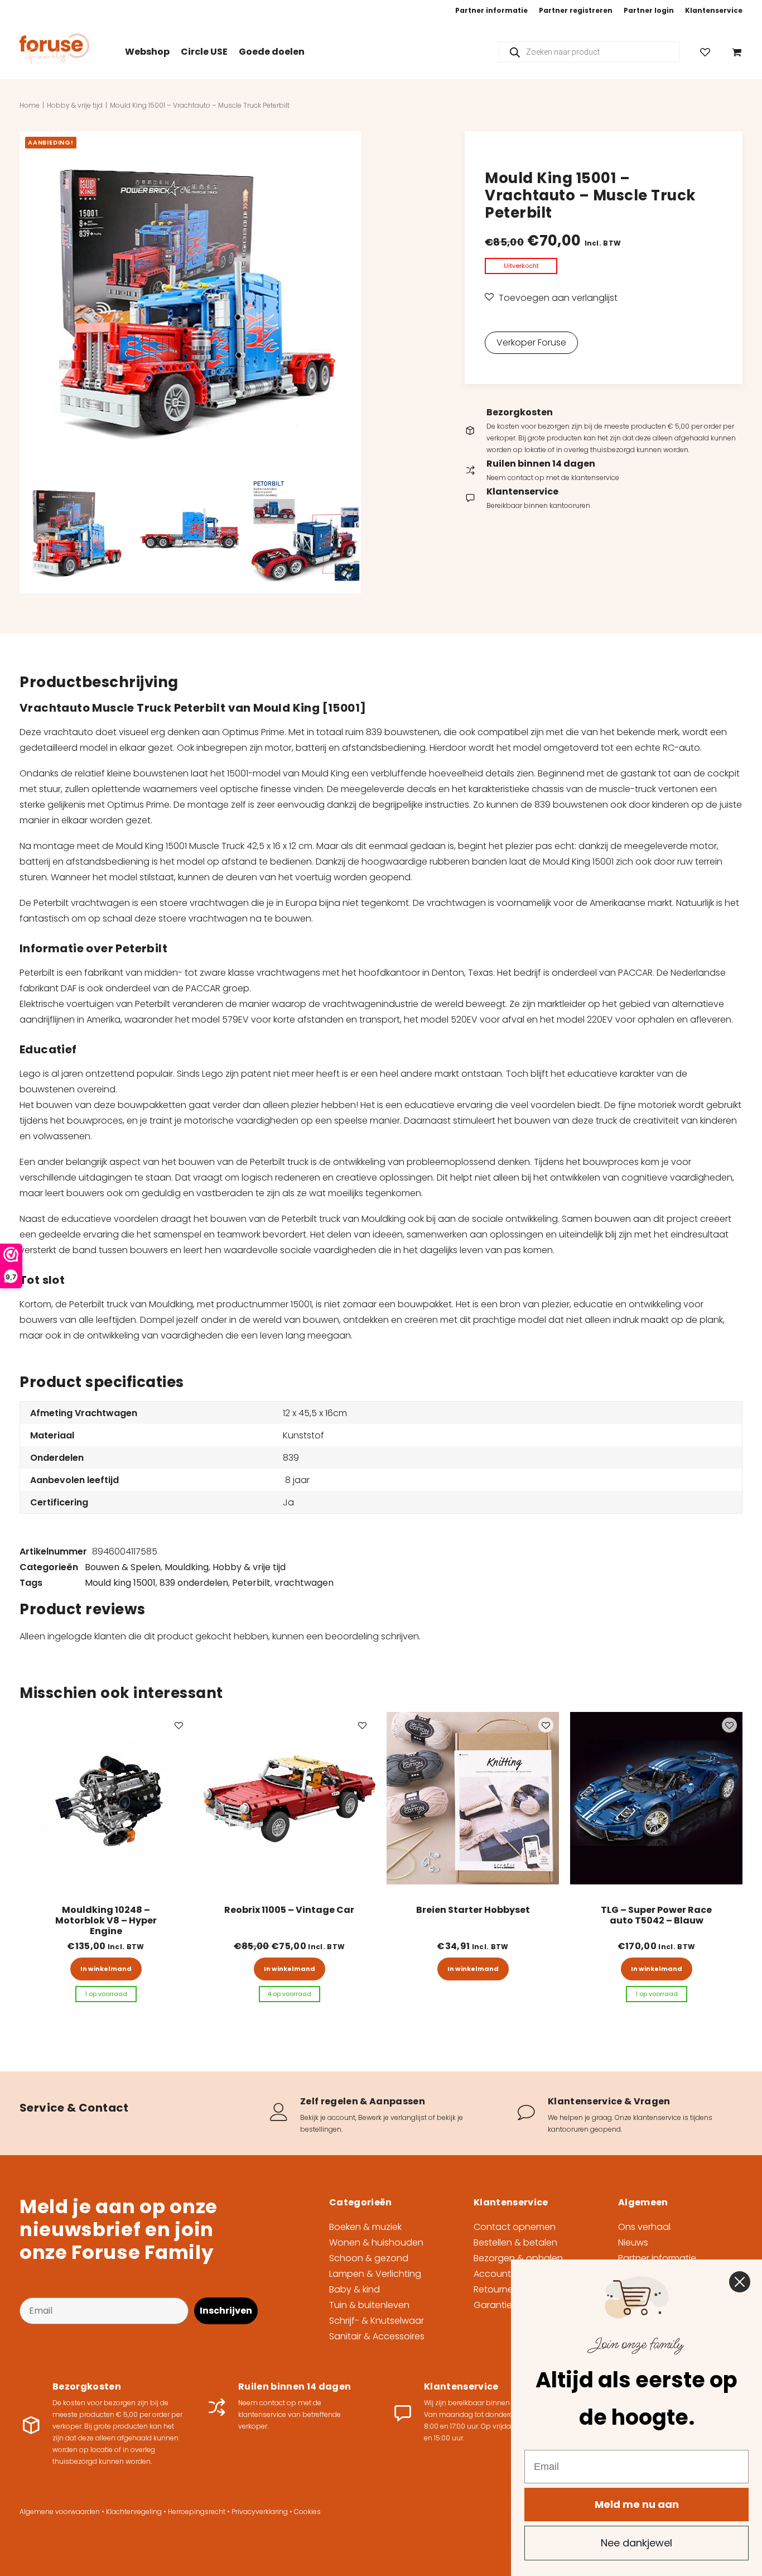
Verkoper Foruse (531, 342)
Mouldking (187, 1567)
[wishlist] (710, 52)
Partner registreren (576, 10)
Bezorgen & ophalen (518, 2258)
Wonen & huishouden (376, 2242)
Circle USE (204, 52)
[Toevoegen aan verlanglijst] (179, 1725)
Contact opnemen (515, 2227)
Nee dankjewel (636, 2543)
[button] (190, 302)
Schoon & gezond (369, 2258)
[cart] (734, 52)
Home (30, 105)
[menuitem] (491, 11)
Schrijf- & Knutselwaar (377, 2321)
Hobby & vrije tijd (75, 105)
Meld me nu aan (637, 2504)
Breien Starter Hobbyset (473, 1910)
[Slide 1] (75, 533)
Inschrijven (226, 2311)
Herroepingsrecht (197, 2512)
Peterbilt (251, 1583)
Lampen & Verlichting (375, 2274)
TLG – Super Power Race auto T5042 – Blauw (656, 1915)
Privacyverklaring (260, 2512)
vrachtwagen (304, 1583)
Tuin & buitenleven (369, 2305)
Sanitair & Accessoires (377, 2336)
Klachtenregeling (134, 2512)
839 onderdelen (194, 1583)
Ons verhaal (644, 2227)
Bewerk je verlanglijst (392, 2117)
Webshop (147, 52)
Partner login (649, 10)
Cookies (307, 2512)
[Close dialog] (740, 2282)
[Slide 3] (306, 533)
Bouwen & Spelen (123, 1567)
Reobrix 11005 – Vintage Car (289, 1910)
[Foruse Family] (54, 49)
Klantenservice (714, 10)
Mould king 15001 (120, 1583)
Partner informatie (491, 10)
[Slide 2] (190, 533)
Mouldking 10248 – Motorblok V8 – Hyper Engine (106, 1920)
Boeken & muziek (365, 2227)
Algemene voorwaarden (60, 2512)
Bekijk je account (328, 2117)
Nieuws (633, 2242)
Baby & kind (355, 2289)
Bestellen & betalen (515, 2242)
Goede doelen (272, 52)
